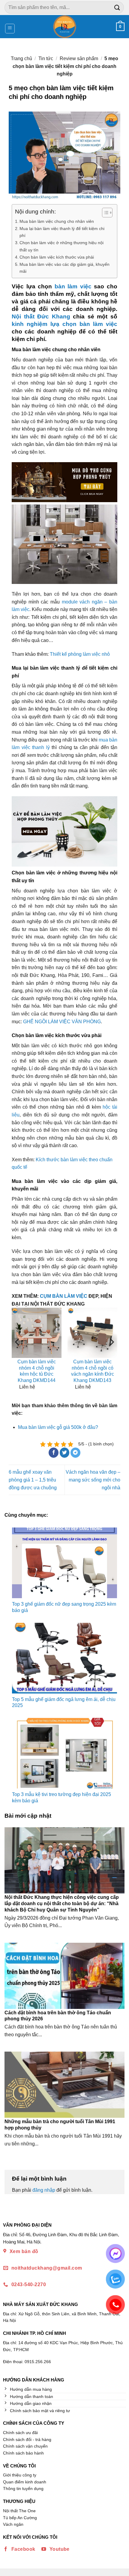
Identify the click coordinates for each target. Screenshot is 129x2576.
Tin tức (46, 58)
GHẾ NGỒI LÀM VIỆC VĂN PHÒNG (62, 1022)
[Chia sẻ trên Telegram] (75, 1453)
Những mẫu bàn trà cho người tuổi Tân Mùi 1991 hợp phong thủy (60, 2125)
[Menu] (10, 29)
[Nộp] (117, 7)
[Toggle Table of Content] (104, 213)
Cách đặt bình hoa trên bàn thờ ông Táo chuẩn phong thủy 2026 (58, 2016)
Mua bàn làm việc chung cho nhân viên (57, 221)
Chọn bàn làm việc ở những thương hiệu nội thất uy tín (61, 246)
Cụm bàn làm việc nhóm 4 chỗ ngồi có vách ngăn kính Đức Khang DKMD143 (93, 1371)
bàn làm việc (73, 286)
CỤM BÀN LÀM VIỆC (64, 1296)
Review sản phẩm (79, 58)
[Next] (111, 1354)
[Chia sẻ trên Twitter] (65, 1453)
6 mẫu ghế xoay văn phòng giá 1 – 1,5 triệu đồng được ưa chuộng (33, 1480)
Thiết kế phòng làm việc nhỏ (80, 654)
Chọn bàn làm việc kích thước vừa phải (57, 257)
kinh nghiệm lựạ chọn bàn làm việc (64, 324)
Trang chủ (21, 58)
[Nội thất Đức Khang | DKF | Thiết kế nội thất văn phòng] (65, 27)
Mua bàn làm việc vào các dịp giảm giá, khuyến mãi (64, 268)
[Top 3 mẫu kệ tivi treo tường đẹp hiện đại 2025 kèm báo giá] (64, 1753)
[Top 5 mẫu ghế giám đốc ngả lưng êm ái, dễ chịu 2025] (64, 1658)
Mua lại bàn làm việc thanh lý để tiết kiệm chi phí (62, 232)
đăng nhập (44, 2190)
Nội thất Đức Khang (41, 316)
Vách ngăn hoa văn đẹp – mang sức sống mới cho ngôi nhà (93, 1480)
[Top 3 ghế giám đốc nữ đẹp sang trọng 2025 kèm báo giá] (64, 1563)
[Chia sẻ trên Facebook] (54, 1453)
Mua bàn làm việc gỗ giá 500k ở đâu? (58, 1427)
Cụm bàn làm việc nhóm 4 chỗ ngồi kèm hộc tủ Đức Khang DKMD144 (37, 1371)
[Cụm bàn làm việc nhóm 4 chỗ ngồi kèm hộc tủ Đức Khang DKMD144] (37, 1333)
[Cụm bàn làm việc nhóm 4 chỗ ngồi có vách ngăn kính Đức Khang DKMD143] (92, 1333)
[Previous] (18, 1354)
